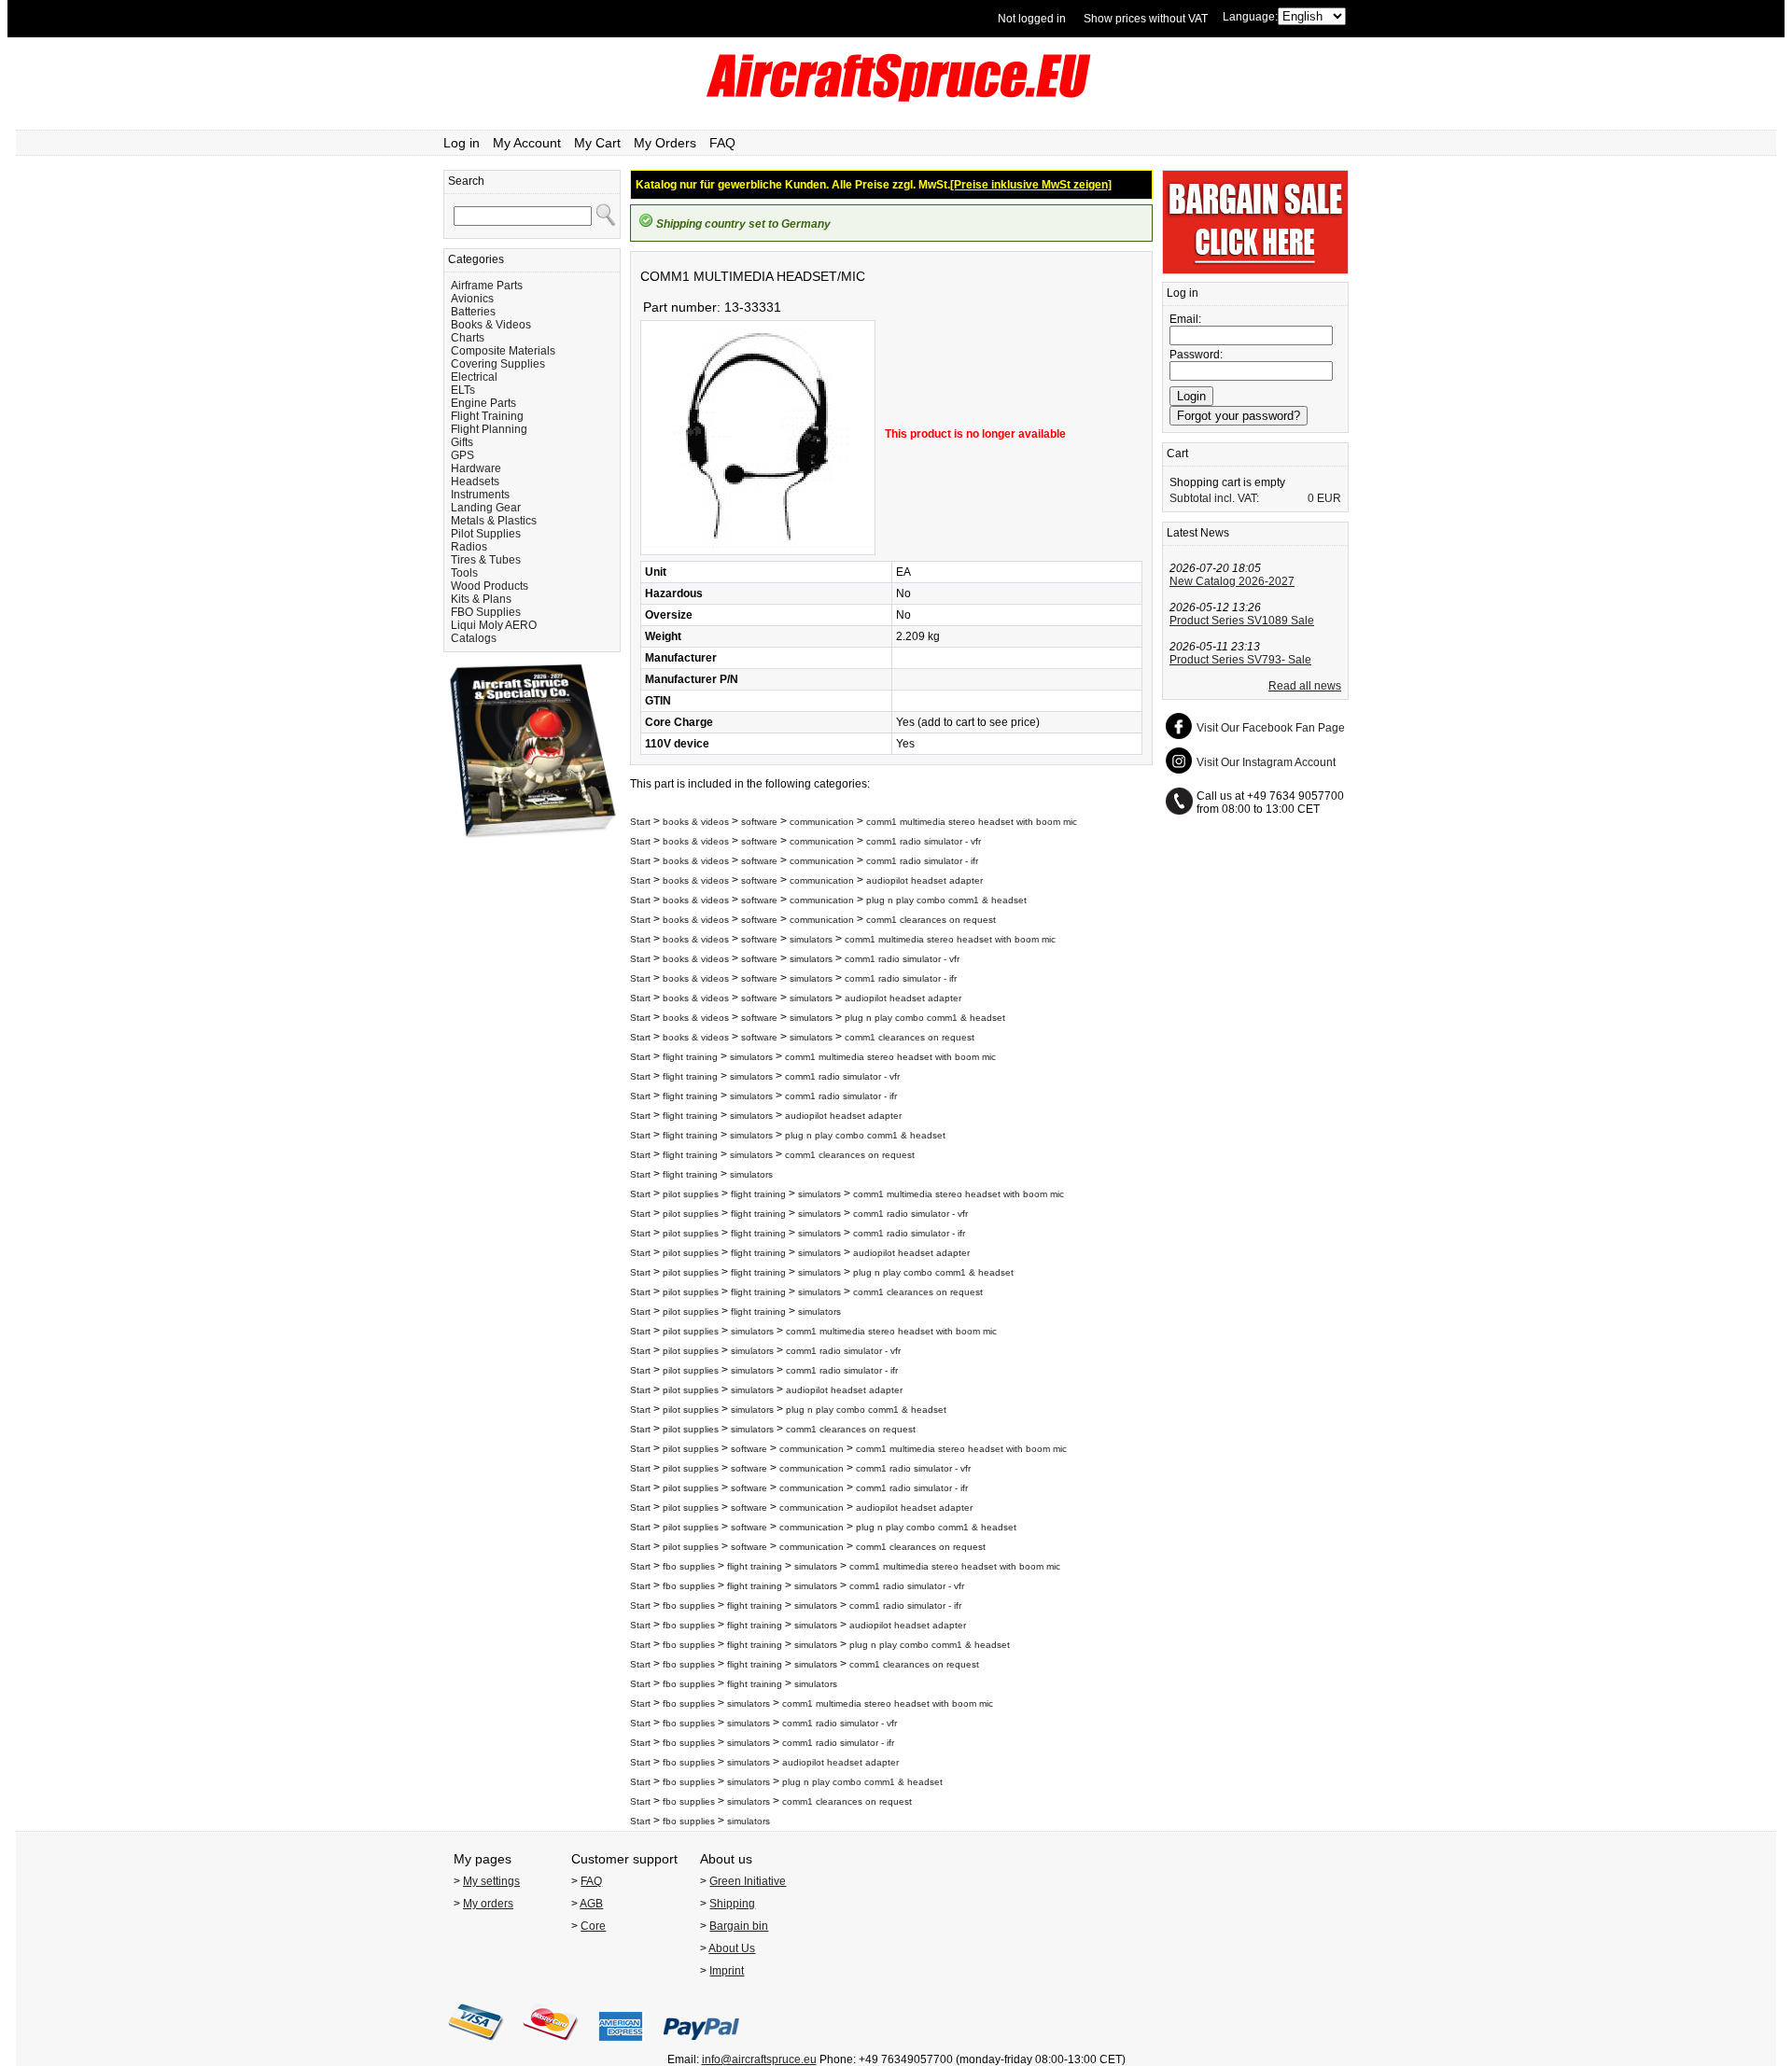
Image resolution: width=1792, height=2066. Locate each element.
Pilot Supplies (486, 534)
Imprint (727, 1971)
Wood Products (490, 586)
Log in (462, 143)
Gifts (462, 442)
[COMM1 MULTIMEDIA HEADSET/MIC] (758, 551)
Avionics (472, 299)
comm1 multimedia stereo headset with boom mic (972, 822)
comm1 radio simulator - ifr (922, 861)
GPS (462, 455)
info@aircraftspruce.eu (759, 2059)
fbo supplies (689, 1566)
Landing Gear (486, 508)
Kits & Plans (481, 599)
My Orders (665, 143)
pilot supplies (691, 1194)
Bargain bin (739, 1926)
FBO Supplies (486, 612)
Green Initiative (748, 1881)
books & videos (696, 822)
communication (822, 822)
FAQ (722, 143)
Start (640, 822)
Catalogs (474, 638)
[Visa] (476, 2046)
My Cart (597, 143)
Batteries (473, 312)
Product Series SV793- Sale (1240, 660)
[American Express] (621, 2046)
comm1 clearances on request (931, 920)
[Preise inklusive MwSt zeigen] (1031, 185)
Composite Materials (503, 351)
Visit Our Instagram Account (1266, 762)
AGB (591, 1904)
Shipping (732, 1904)
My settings (491, 1881)
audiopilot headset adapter (924, 880)
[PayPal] (701, 2046)
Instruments (480, 495)
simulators (811, 939)
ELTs (463, 390)
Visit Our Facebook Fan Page (1271, 728)
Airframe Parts (487, 286)
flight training (690, 1057)
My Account (527, 143)
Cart (1177, 454)
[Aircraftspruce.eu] (896, 98)
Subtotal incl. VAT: (1214, 498)
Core (593, 1926)
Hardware (476, 468)
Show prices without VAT (1146, 19)
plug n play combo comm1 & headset (946, 900)
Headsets (475, 482)
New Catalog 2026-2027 (1232, 581)
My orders (488, 1904)
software (759, 822)
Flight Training (487, 416)
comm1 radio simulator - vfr (924, 841)
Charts (468, 338)
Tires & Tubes (486, 560)
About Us (732, 1948)
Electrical (474, 377)
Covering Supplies (498, 364)
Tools (464, 573)
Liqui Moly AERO (494, 625)
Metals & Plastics (494, 521)
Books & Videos (491, 325)
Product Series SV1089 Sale (1242, 621)
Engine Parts (483, 403)
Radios (469, 547)
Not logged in (1032, 19)
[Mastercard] (551, 2046)
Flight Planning (489, 429)
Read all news (1305, 686)
